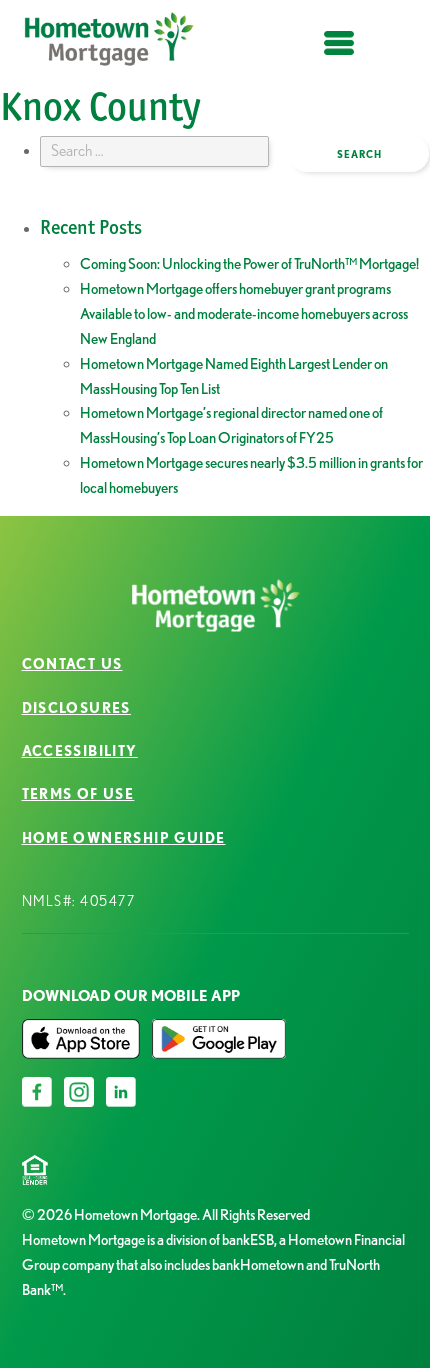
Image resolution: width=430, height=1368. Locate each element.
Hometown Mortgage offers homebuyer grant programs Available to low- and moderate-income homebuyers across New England (244, 313)
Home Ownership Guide (124, 838)
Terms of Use (78, 794)
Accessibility (80, 751)
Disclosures (76, 708)
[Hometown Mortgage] (110, 43)
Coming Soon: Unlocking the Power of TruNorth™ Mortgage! (249, 263)
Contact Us (72, 664)
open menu (339, 54)
